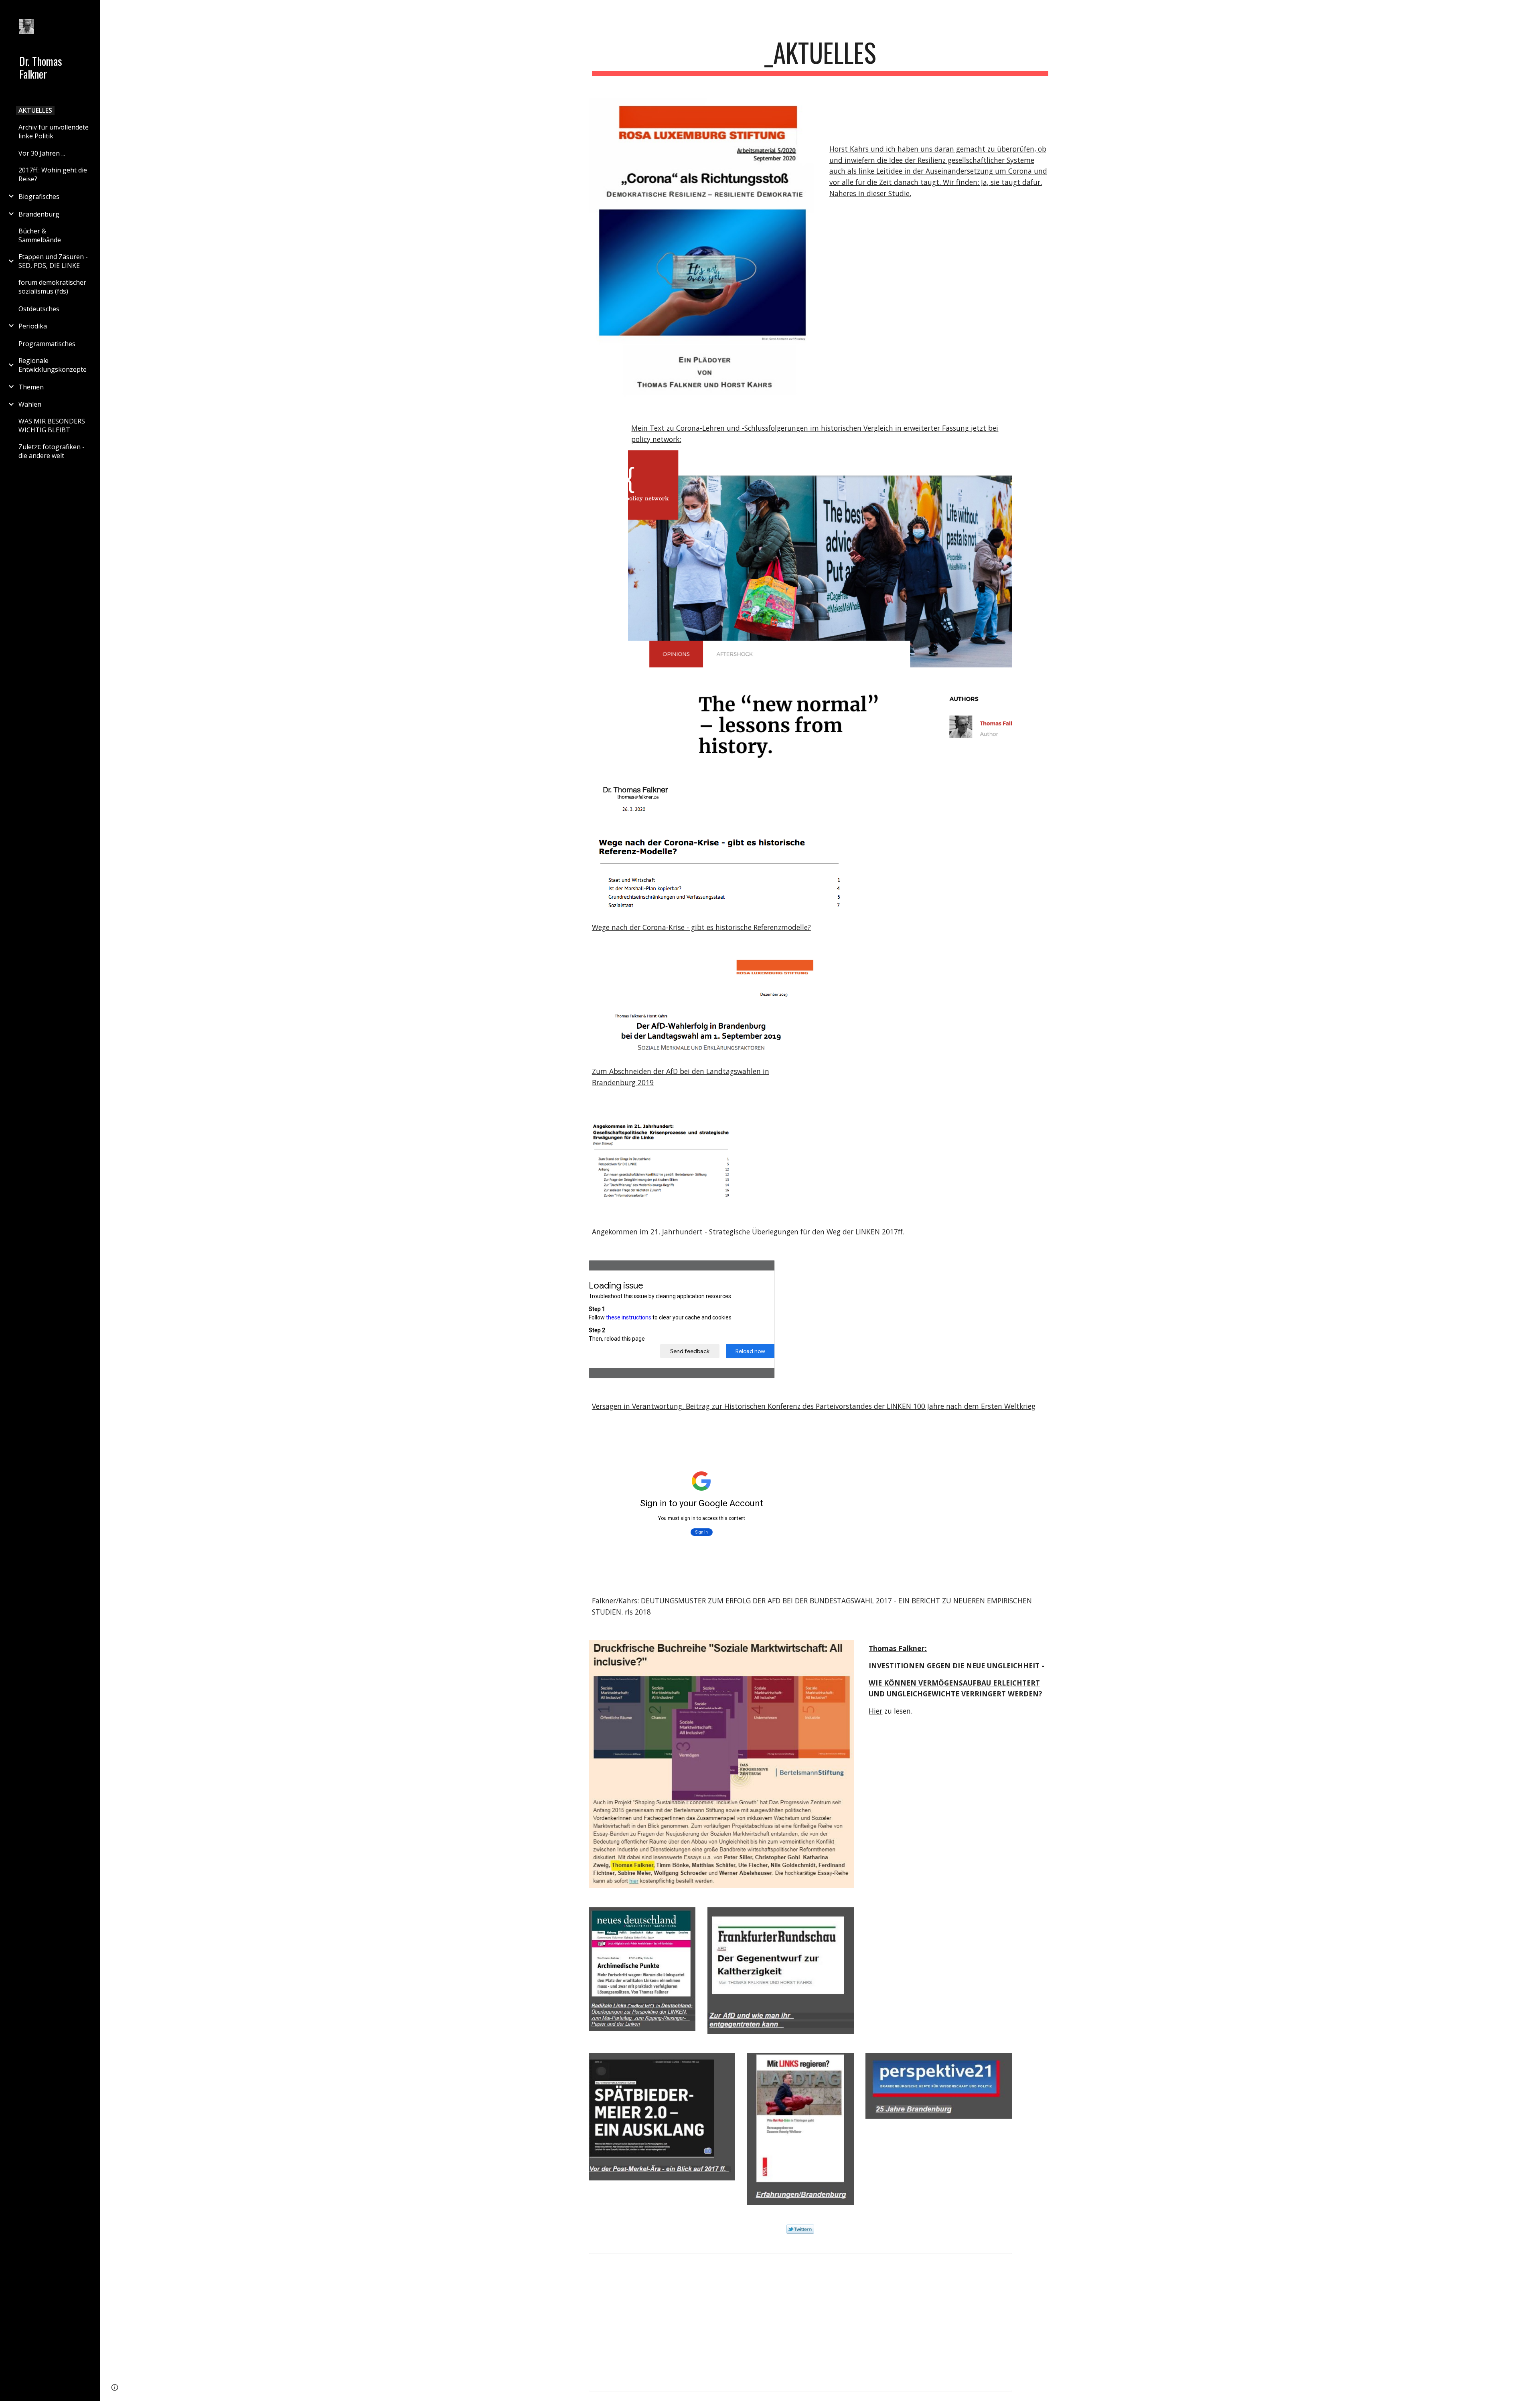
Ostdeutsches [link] (39, 309)
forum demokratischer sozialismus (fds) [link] (52, 287)
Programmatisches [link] (47, 344)
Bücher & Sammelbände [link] (40, 235)
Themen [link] (31, 387)
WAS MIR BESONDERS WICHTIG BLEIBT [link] (52, 425)
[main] (820, 56)
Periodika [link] (33, 326)
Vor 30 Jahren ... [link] (42, 153)
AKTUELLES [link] (35, 110)
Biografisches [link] (39, 197)
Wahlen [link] (30, 404)
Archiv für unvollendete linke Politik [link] (54, 132)
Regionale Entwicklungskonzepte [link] (53, 365)
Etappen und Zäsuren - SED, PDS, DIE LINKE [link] (53, 261)
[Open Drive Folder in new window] (997, 2263)
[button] (1530, 11)
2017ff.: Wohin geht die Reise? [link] (53, 174)
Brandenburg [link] (39, 214)
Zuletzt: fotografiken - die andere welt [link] (52, 451)
